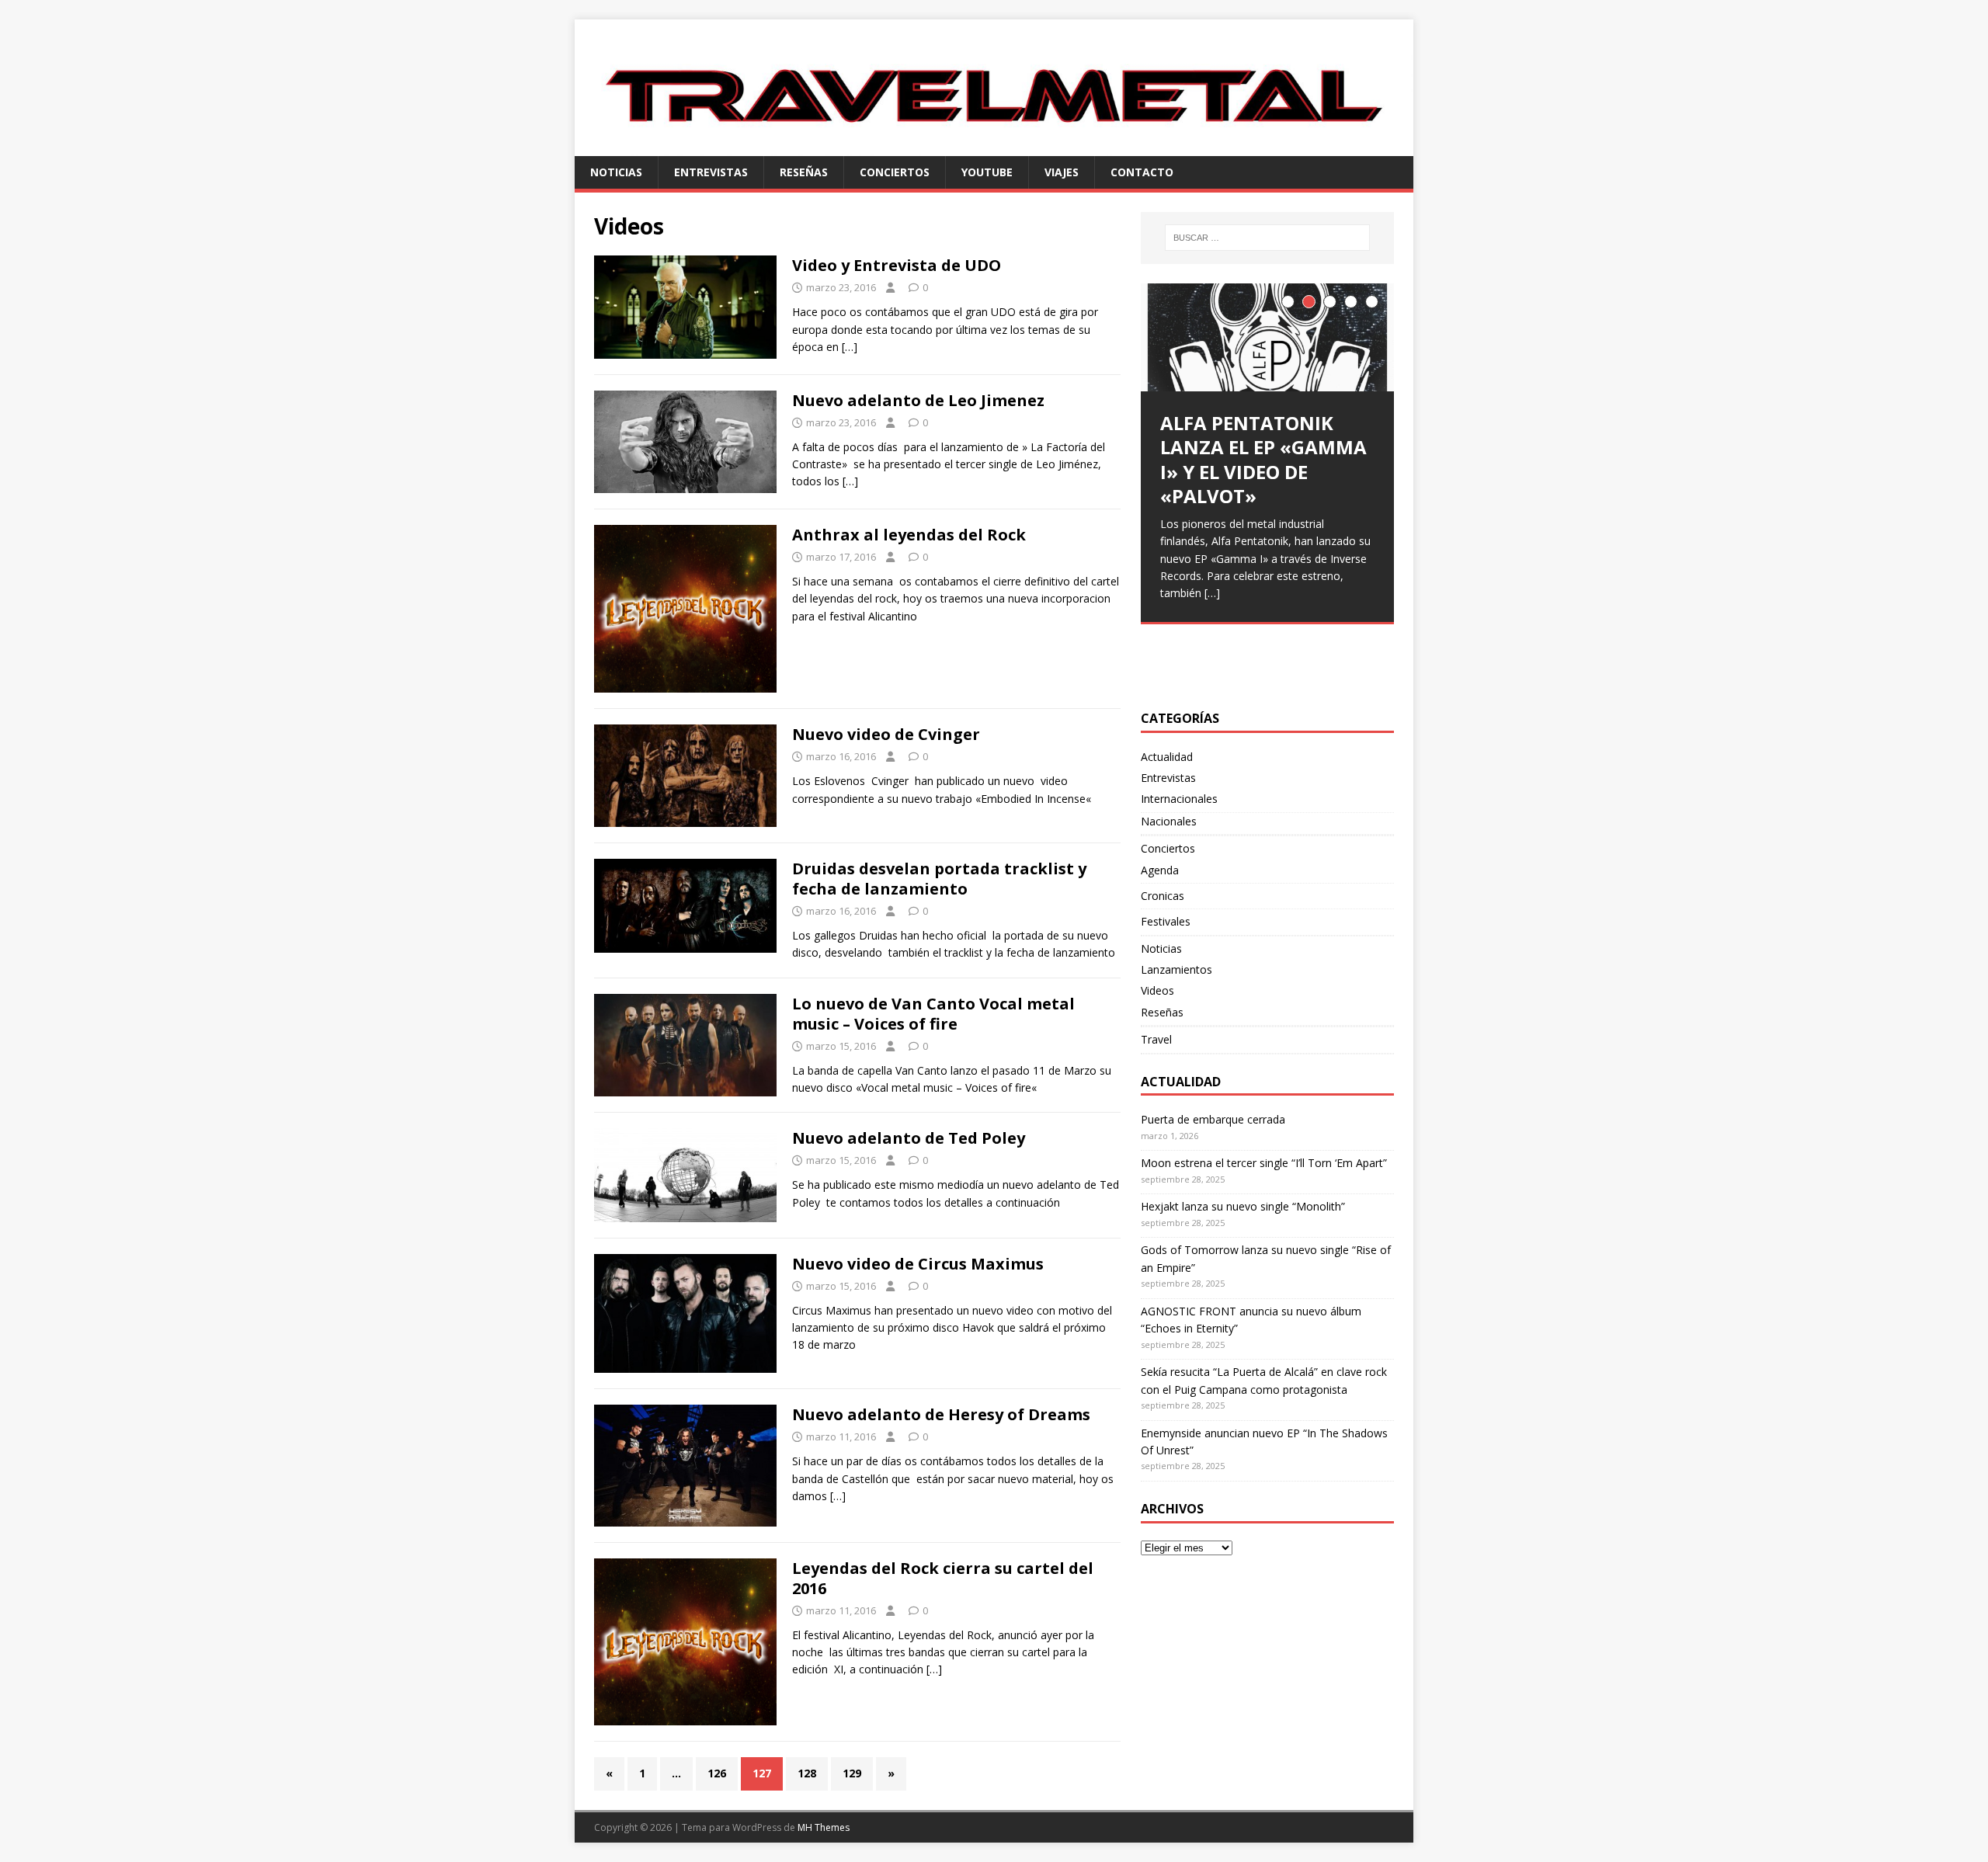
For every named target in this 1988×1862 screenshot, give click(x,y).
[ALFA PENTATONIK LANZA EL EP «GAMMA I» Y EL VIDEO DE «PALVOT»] (1267, 337)
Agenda (1160, 870)
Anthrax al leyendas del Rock (909, 535)
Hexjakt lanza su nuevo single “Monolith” (1243, 1206)
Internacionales (1179, 799)
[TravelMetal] (994, 146)
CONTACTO (1142, 172)
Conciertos (895, 172)
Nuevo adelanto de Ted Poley (909, 1138)
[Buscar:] (1267, 238)
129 (852, 1773)
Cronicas (1163, 896)
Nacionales (1169, 821)
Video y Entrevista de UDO (897, 265)
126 (717, 1773)
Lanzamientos (1176, 969)
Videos (1157, 990)
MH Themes (824, 1827)
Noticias (616, 172)
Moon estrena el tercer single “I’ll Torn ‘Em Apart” (1264, 1163)
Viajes (1062, 172)
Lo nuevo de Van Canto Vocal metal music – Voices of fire (933, 1014)
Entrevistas (711, 172)
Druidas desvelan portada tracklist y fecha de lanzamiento (939, 879)
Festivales (1166, 921)
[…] (850, 347)
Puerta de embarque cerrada (1213, 1119)
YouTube (987, 172)
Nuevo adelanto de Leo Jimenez (918, 400)
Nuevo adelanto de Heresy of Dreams (941, 1414)
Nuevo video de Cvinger (886, 734)
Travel (1156, 1039)
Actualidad (1167, 757)
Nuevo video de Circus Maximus (918, 1264)
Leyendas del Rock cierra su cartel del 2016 (943, 1578)
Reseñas (804, 172)
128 (807, 1773)
